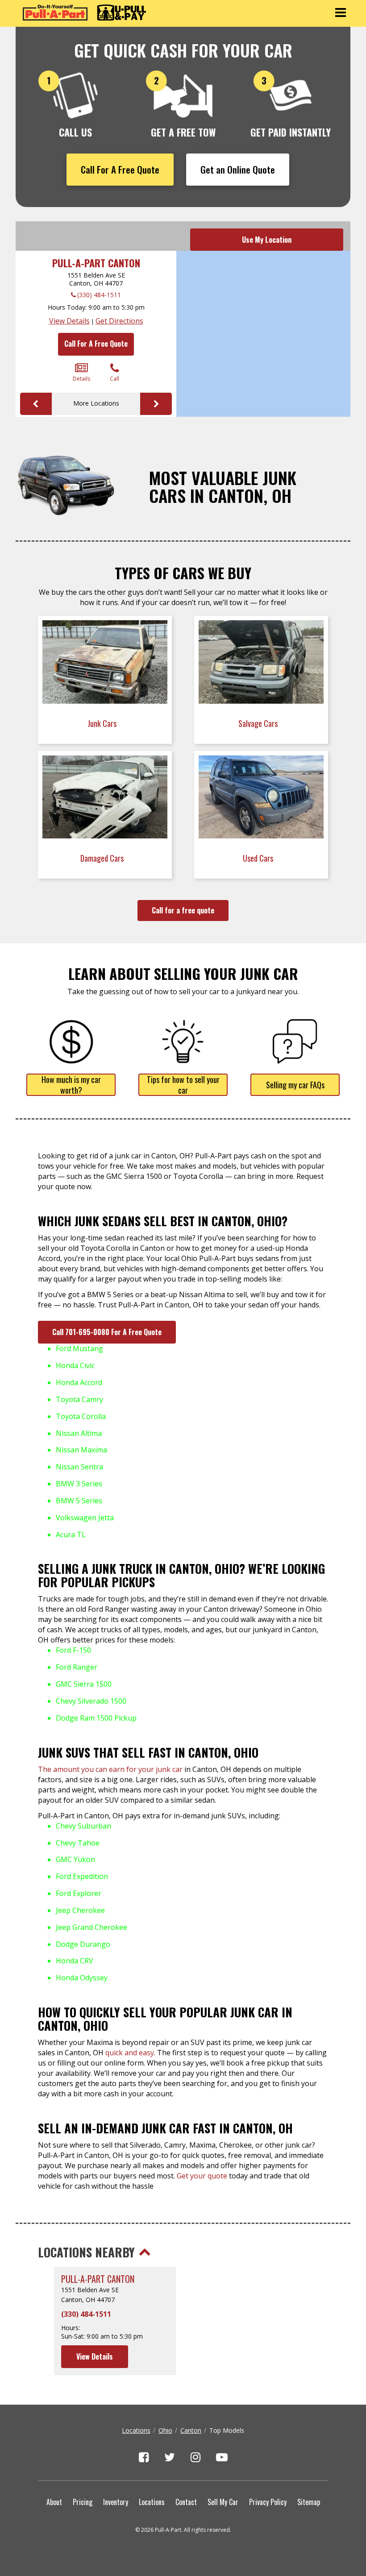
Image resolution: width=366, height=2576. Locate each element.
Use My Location (267, 240)
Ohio (165, 2430)
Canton (191, 2430)
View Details (69, 321)
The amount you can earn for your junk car (110, 1769)
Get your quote (202, 2176)
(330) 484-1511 (99, 295)
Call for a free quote (183, 910)
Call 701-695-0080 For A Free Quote (107, 1332)
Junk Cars (103, 723)
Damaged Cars (103, 858)
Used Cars (259, 858)
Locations (136, 2430)
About (54, 2502)
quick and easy (130, 2053)
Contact (186, 2502)
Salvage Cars (259, 723)
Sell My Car (223, 2502)
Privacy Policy (268, 2502)
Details (81, 379)
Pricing (83, 2502)
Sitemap (309, 2502)
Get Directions (119, 321)
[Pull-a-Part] (84, 12)
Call (114, 379)
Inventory (116, 2502)
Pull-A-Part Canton (96, 263)
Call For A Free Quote (120, 169)
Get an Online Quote (238, 169)
